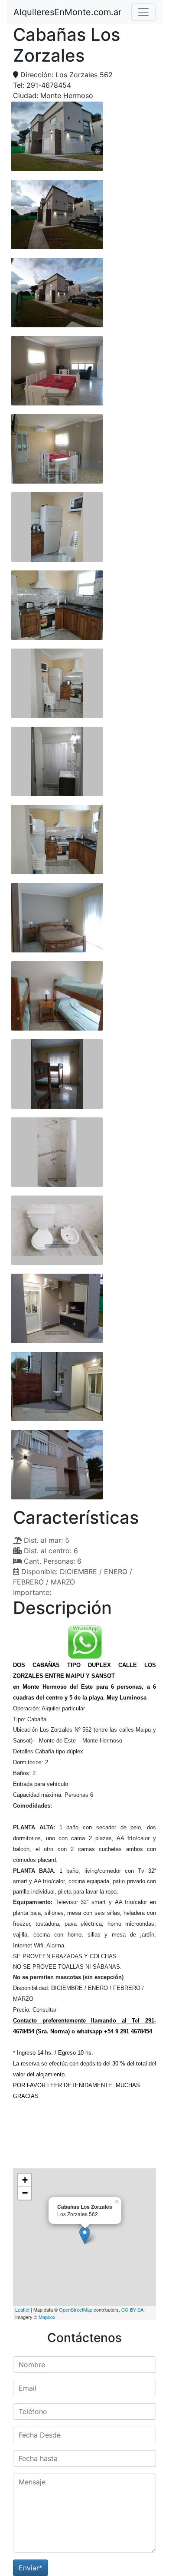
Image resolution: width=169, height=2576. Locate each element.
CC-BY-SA (132, 2309)
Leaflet (22, 2309)
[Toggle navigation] (143, 12)
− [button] (25, 2193)
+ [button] (25, 2180)
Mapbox (47, 2317)
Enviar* (31, 2568)
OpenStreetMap (76, 2309)
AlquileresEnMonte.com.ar (67, 12)
